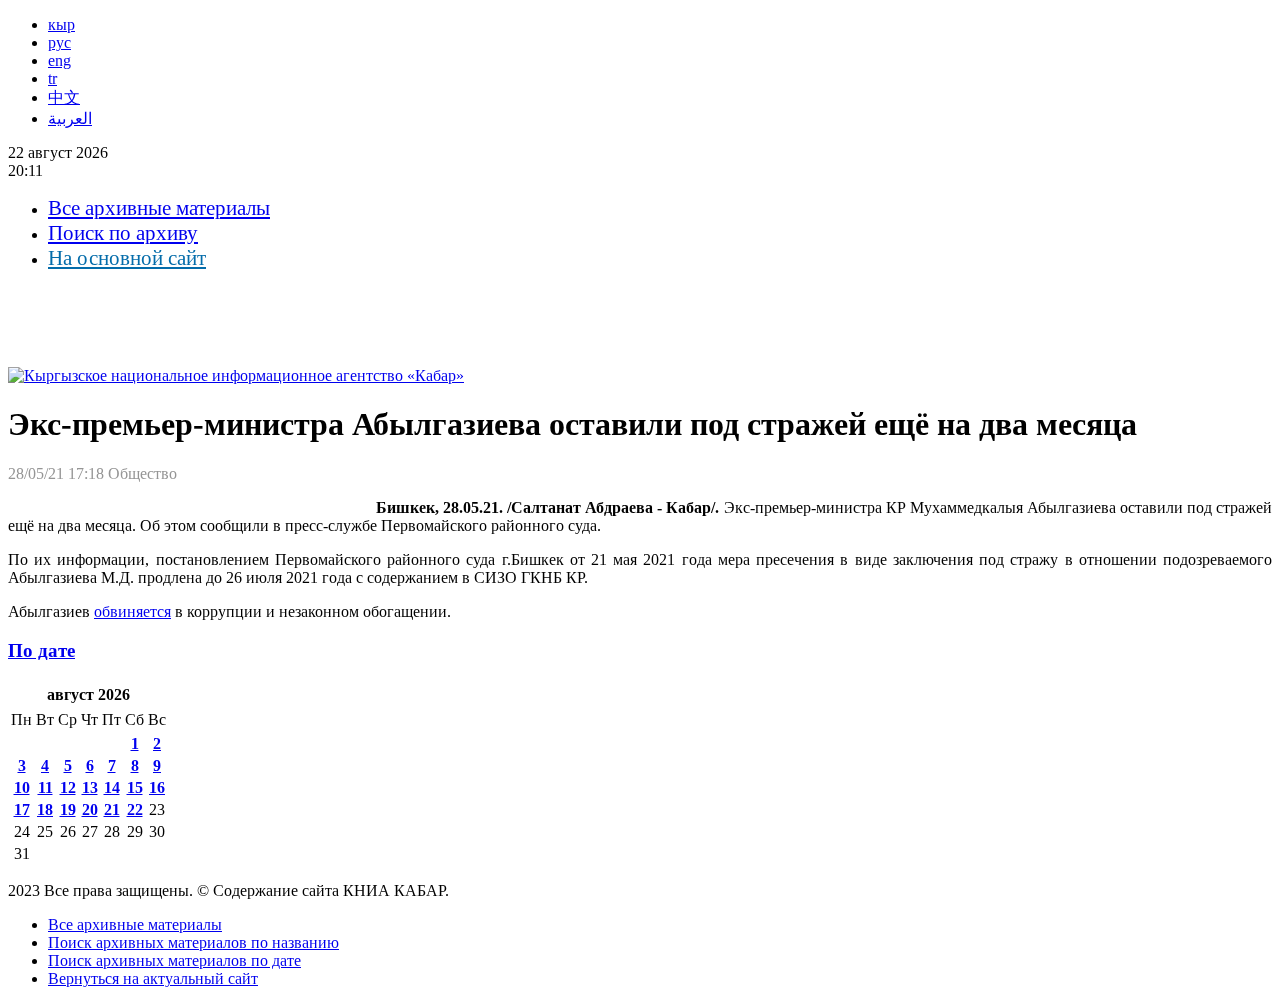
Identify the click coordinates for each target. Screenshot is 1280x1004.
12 (68, 787)
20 (90, 809)
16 (157, 787)
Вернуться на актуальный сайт (153, 978)
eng (59, 60)
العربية (70, 118)
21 (112, 809)
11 (45, 787)
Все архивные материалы (159, 208)
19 (68, 809)
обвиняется (132, 611)
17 (22, 809)
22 (135, 809)
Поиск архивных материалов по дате (174, 960)
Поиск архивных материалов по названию (193, 942)
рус (59, 42)
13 (90, 787)
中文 (64, 97)
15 (135, 787)
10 (22, 787)
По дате (41, 650)
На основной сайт (127, 258)
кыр (61, 24)
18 (45, 809)
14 (112, 787)
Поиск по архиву (123, 233)
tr (52, 78)
